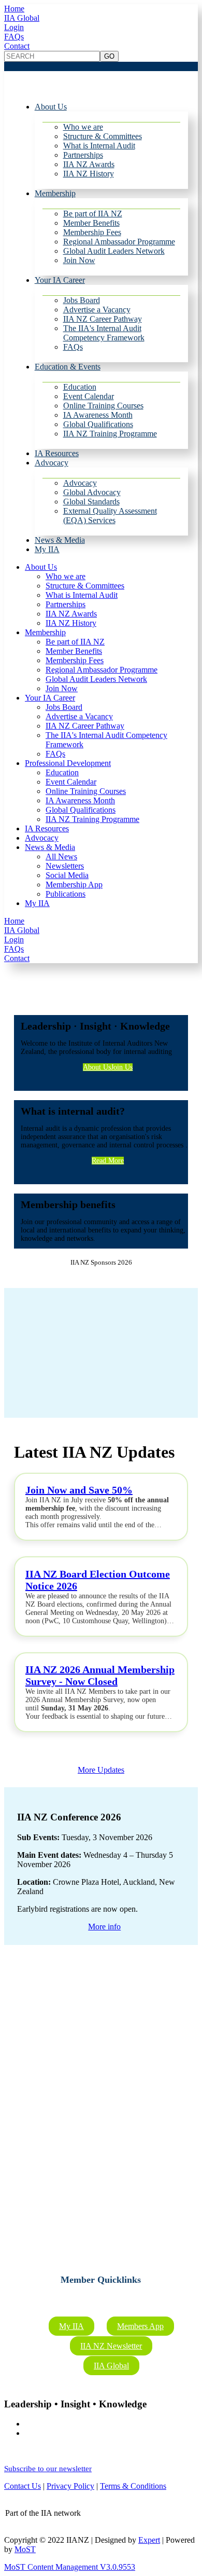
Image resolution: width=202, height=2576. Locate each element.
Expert (149, 2540)
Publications (66, 894)
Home (14, 9)
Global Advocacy (92, 492)
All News (61, 857)
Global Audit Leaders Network (114, 251)
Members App (140, 2326)
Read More (108, 1161)
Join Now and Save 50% (79, 1490)
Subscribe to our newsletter (48, 2469)
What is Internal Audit (99, 146)
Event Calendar (89, 396)
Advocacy (52, 463)
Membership (55, 193)
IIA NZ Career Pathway (103, 319)
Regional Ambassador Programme (119, 242)
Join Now (79, 260)
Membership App (74, 885)
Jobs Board (82, 300)
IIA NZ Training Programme (110, 434)
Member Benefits (91, 223)
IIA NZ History (89, 174)
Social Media (67, 875)
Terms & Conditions (133, 2486)
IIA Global (22, 18)
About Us (51, 107)
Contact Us (23, 2486)
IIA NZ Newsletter (111, 2346)
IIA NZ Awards (89, 164)
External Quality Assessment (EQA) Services (110, 516)
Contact (17, 46)
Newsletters (65, 866)
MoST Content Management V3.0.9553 (70, 2567)
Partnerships (83, 155)
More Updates (101, 1770)
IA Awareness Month (98, 415)
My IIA (47, 549)
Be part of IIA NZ (93, 214)
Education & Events (68, 367)
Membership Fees (92, 232)
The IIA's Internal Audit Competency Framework (104, 333)
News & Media (60, 540)
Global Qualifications (98, 424)
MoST (25, 2549)
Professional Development (68, 763)
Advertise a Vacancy (97, 310)
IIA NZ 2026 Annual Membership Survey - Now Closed (100, 1675)
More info (104, 1927)
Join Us (122, 1067)
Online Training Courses (103, 406)
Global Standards (91, 502)
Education (80, 387)
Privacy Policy (70, 2486)
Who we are (83, 127)
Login (14, 27)
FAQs (14, 37)
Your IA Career (60, 280)
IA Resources (57, 453)
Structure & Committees (103, 136)
